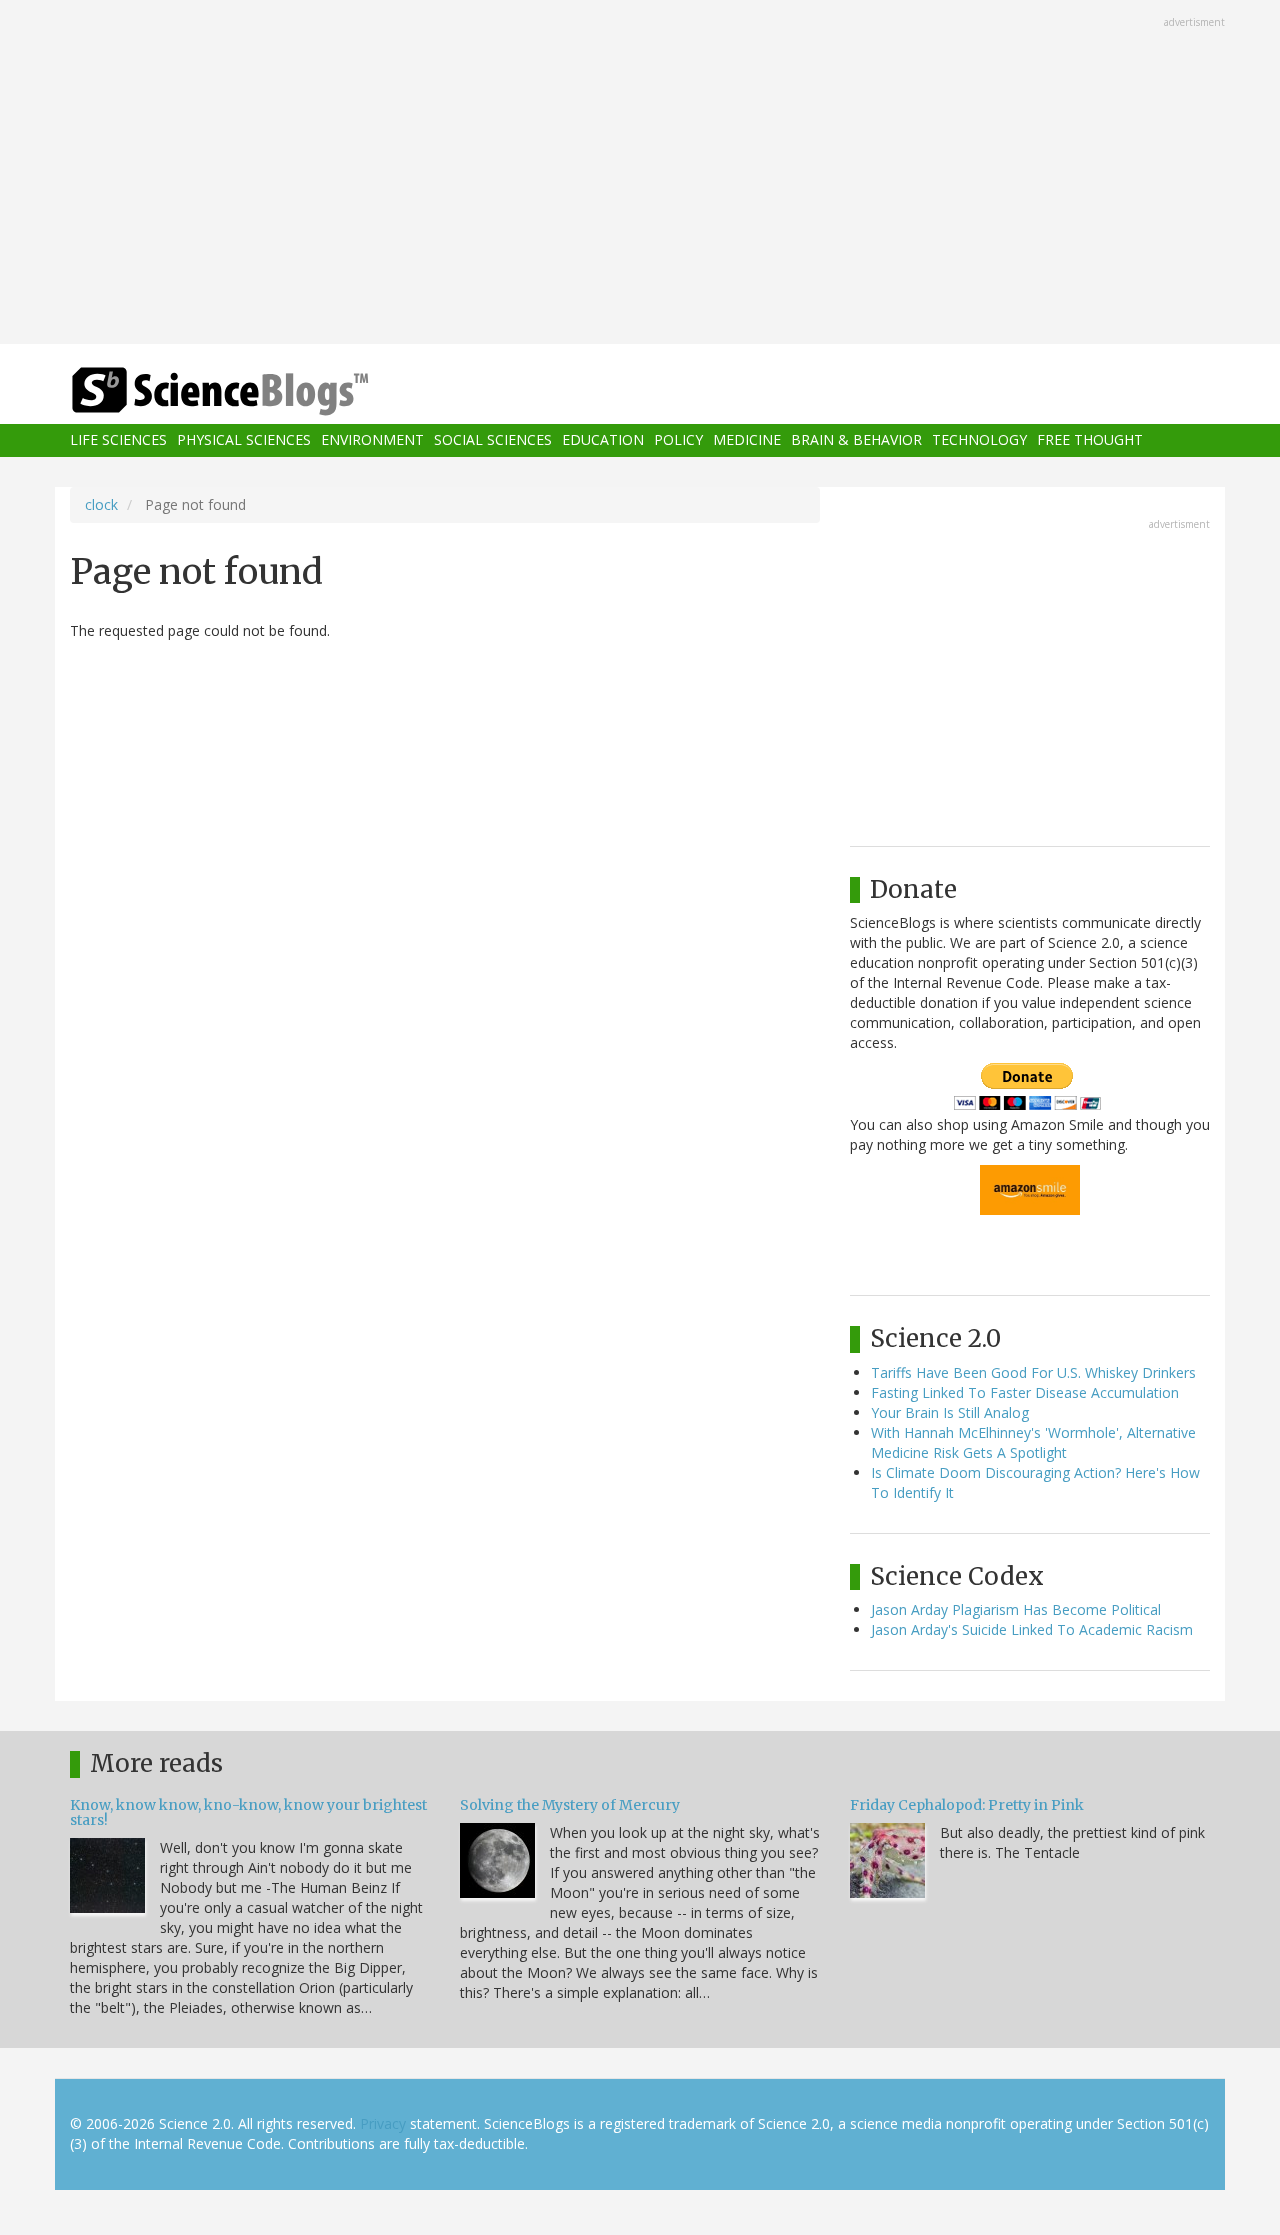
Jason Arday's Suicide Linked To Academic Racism (1032, 1629)
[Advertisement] (640, 174)
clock (101, 504)
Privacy (383, 2123)
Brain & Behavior (856, 440)
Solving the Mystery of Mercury (570, 1805)
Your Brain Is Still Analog (950, 1412)
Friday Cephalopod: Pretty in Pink (967, 1805)
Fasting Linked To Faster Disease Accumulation (1025, 1392)
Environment (372, 440)
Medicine (747, 440)
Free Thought (1090, 440)
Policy (678, 440)
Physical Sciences (244, 440)
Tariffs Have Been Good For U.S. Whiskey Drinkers (1033, 1372)
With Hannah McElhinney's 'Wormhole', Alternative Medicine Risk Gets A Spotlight (1033, 1442)
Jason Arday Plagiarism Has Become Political (1016, 1609)
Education (603, 440)
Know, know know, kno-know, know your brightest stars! (248, 1812)
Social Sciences (493, 440)
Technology (979, 440)
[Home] (260, 391)
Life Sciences (118, 440)
